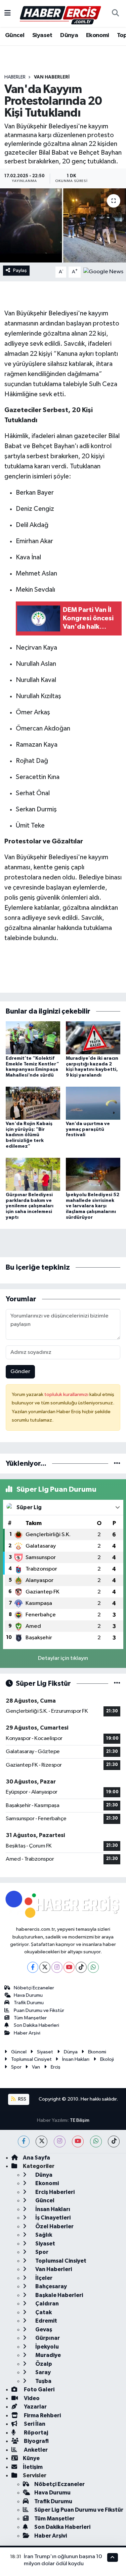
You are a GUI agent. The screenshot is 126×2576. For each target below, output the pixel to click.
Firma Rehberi (42, 2415)
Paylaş (20, 270)
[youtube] (78, 2142)
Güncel (15, 35)
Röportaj (35, 2433)
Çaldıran (47, 2304)
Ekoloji (107, 2059)
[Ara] (115, 13)
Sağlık (43, 2235)
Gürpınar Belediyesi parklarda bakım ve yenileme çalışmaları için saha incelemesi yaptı (30, 1206)
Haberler (15, 77)
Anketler (35, 2450)
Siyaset (42, 35)
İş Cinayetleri (52, 2218)
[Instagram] (57, 1967)
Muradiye (48, 2355)
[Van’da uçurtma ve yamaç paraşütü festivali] (93, 1103)
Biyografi (36, 2441)
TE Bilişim (80, 2120)
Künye (31, 2458)
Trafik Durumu (29, 2003)
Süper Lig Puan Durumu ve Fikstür (79, 2510)
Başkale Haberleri (59, 2295)
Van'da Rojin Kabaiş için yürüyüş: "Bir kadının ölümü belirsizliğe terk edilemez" (29, 1135)
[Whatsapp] (93, 1967)
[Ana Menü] (8, 13)
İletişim (33, 2467)
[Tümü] (117, 1464)
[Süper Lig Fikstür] (117, 1684)
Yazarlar (35, 2407)
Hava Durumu (28, 1995)
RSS (22, 2099)
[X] (45, 1967)
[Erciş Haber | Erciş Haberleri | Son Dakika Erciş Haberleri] (60, 13)
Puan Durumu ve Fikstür (39, 2010)
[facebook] (24, 2142)
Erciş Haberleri (54, 2192)
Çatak (43, 2312)
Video (31, 2398)
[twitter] (41, 2142)
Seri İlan (34, 2424)
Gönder (20, 1372)
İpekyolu (47, 2347)
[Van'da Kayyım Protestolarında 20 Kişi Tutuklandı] (63, 225)
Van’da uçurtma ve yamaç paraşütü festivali (88, 1129)
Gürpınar (47, 2338)
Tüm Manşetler (30, 2018)
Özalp (43, 2364)
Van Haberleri (52, 77)
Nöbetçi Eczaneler (34, 1988)
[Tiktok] (81, 1967)
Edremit (46, 2321)
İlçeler (43, 2278)
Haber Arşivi (27, 2033)
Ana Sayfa (36, 2158)
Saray (43, 2372)
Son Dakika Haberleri (36, 2025)
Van (36, 2067)
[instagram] (60, 2142)
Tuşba (43, 2381)
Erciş (56, 2067)
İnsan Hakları (76, 2059)
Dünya (69, 35)
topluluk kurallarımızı (67, 1394)
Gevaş (43, 2330)
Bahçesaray (51, 2286)
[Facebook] (33, 1967)
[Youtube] (69, 1967)
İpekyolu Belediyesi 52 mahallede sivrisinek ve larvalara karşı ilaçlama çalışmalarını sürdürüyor (93, 1206)
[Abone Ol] (103, 272)
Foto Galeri (39, 2389)
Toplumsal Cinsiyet (31, 2059)
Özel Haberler (54, 2226)
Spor (16, 2067)
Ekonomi (98, 35)
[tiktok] (114, 2142)
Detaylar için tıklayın (63, 1658)
